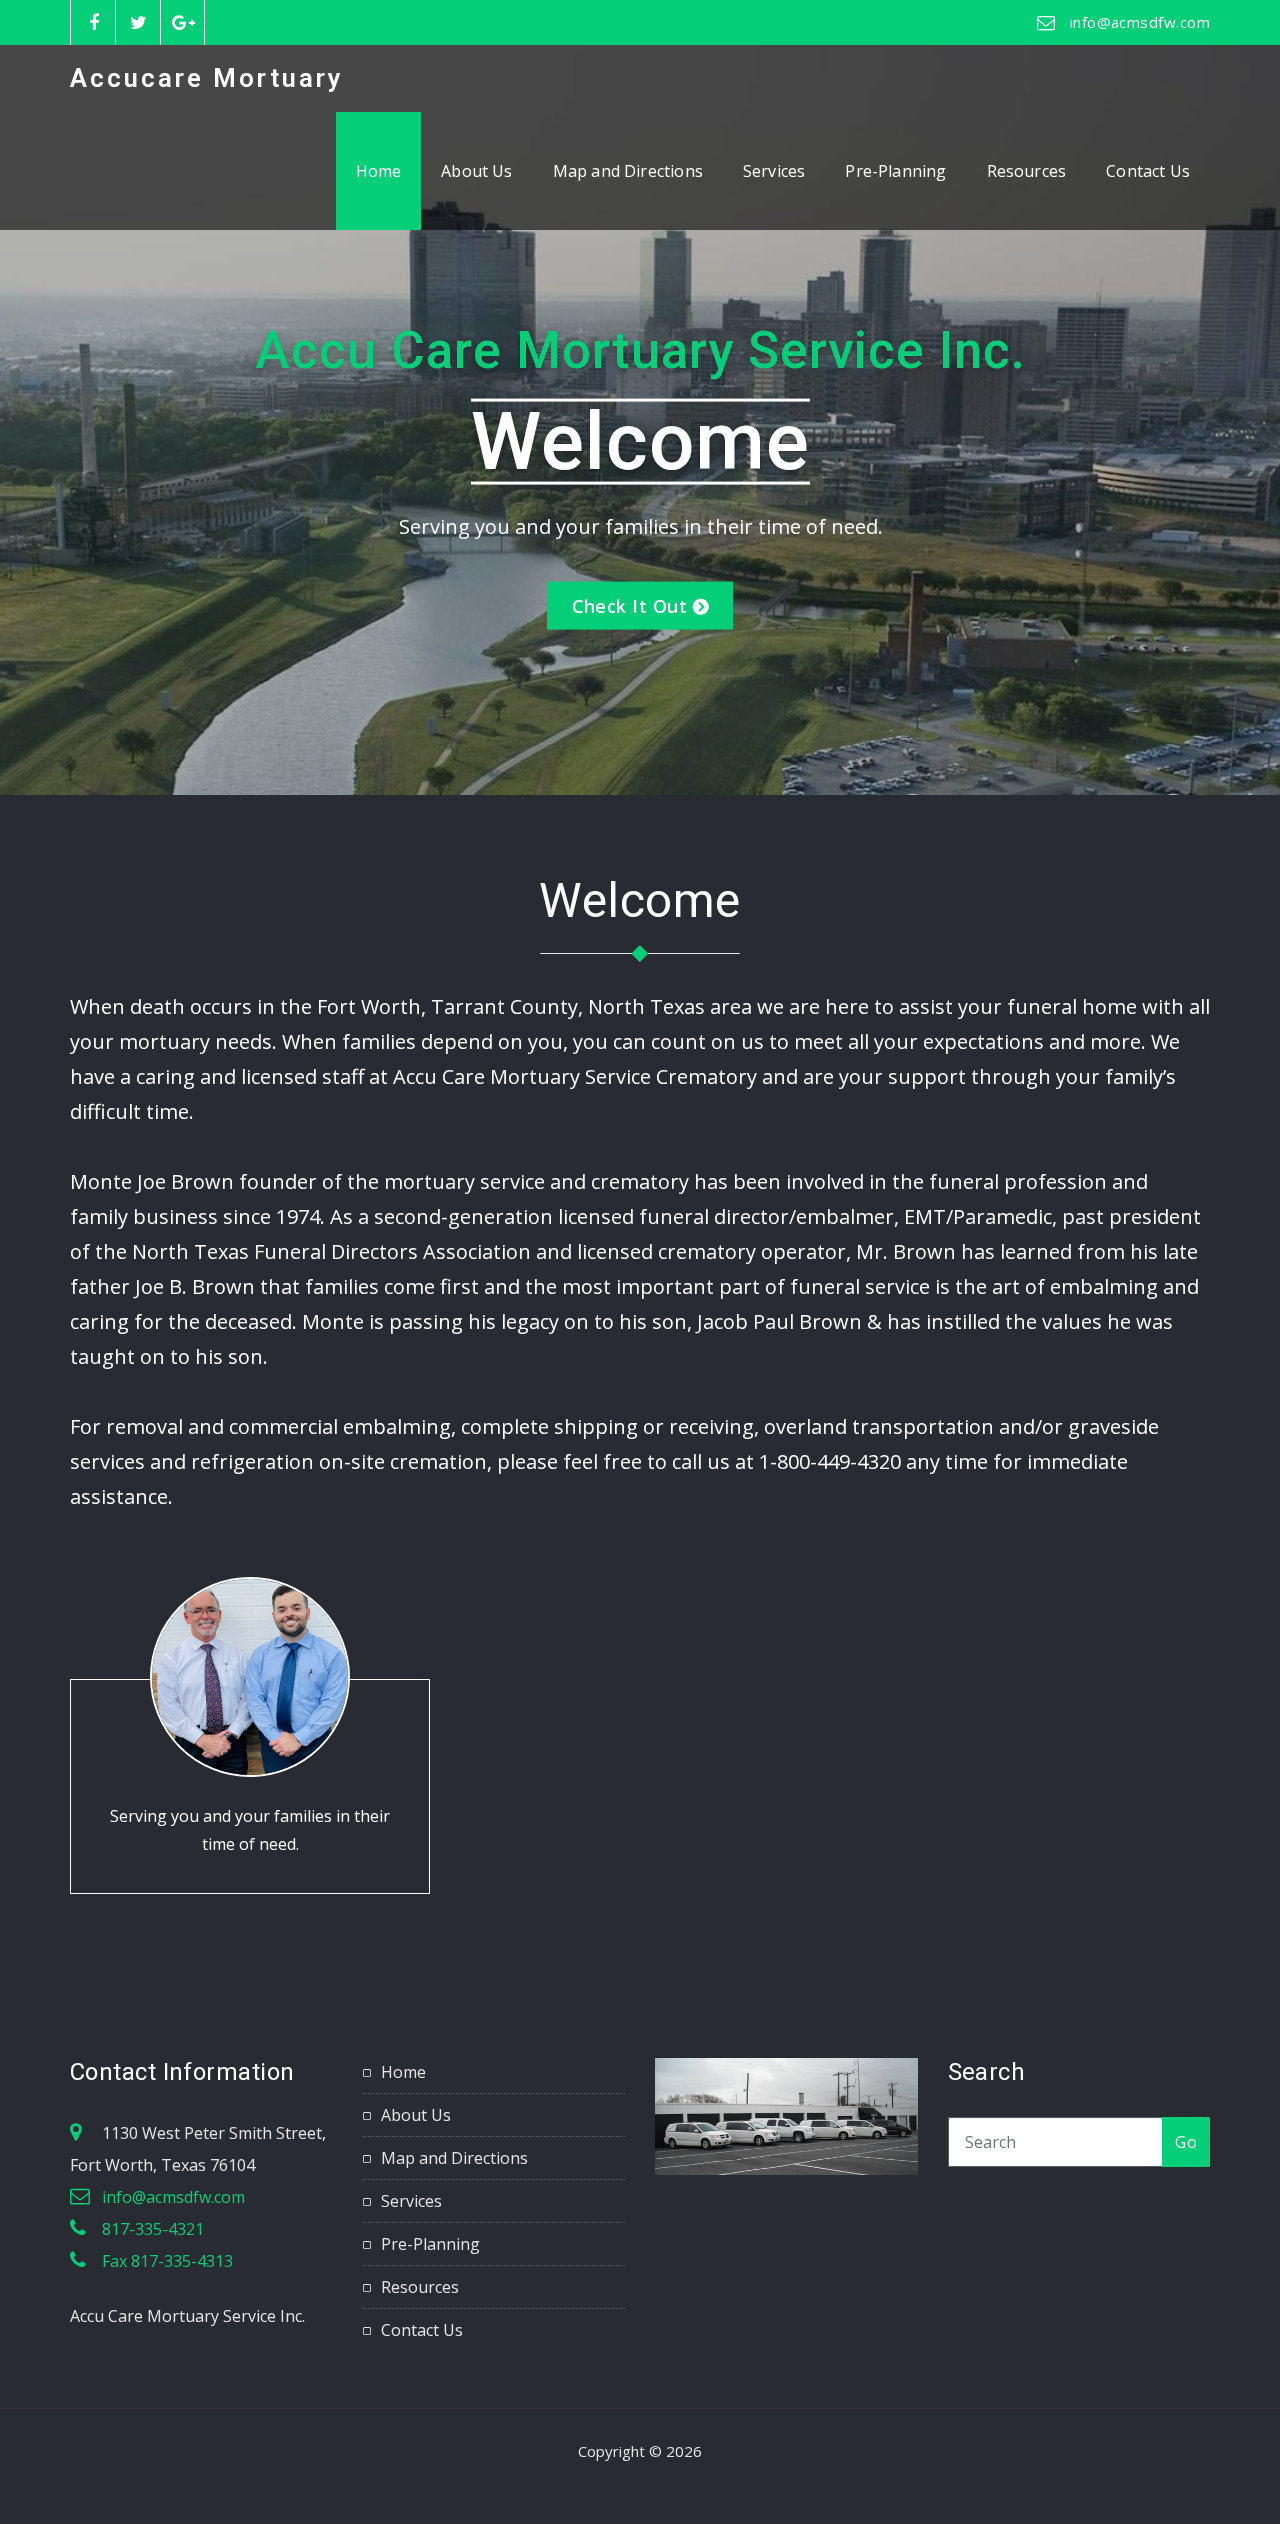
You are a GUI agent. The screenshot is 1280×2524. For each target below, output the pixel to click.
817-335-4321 (153, 2229)
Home (379, 171)
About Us (476, 171)
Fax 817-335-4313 (167, 2261)
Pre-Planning (895, 171)
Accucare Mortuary (207, 78)
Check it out (629, 606)
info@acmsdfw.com (1140, 22)
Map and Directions (628, 171)
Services (774, 171)
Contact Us (1148, 171)
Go (1186, 2142)
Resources (1027, 171)
